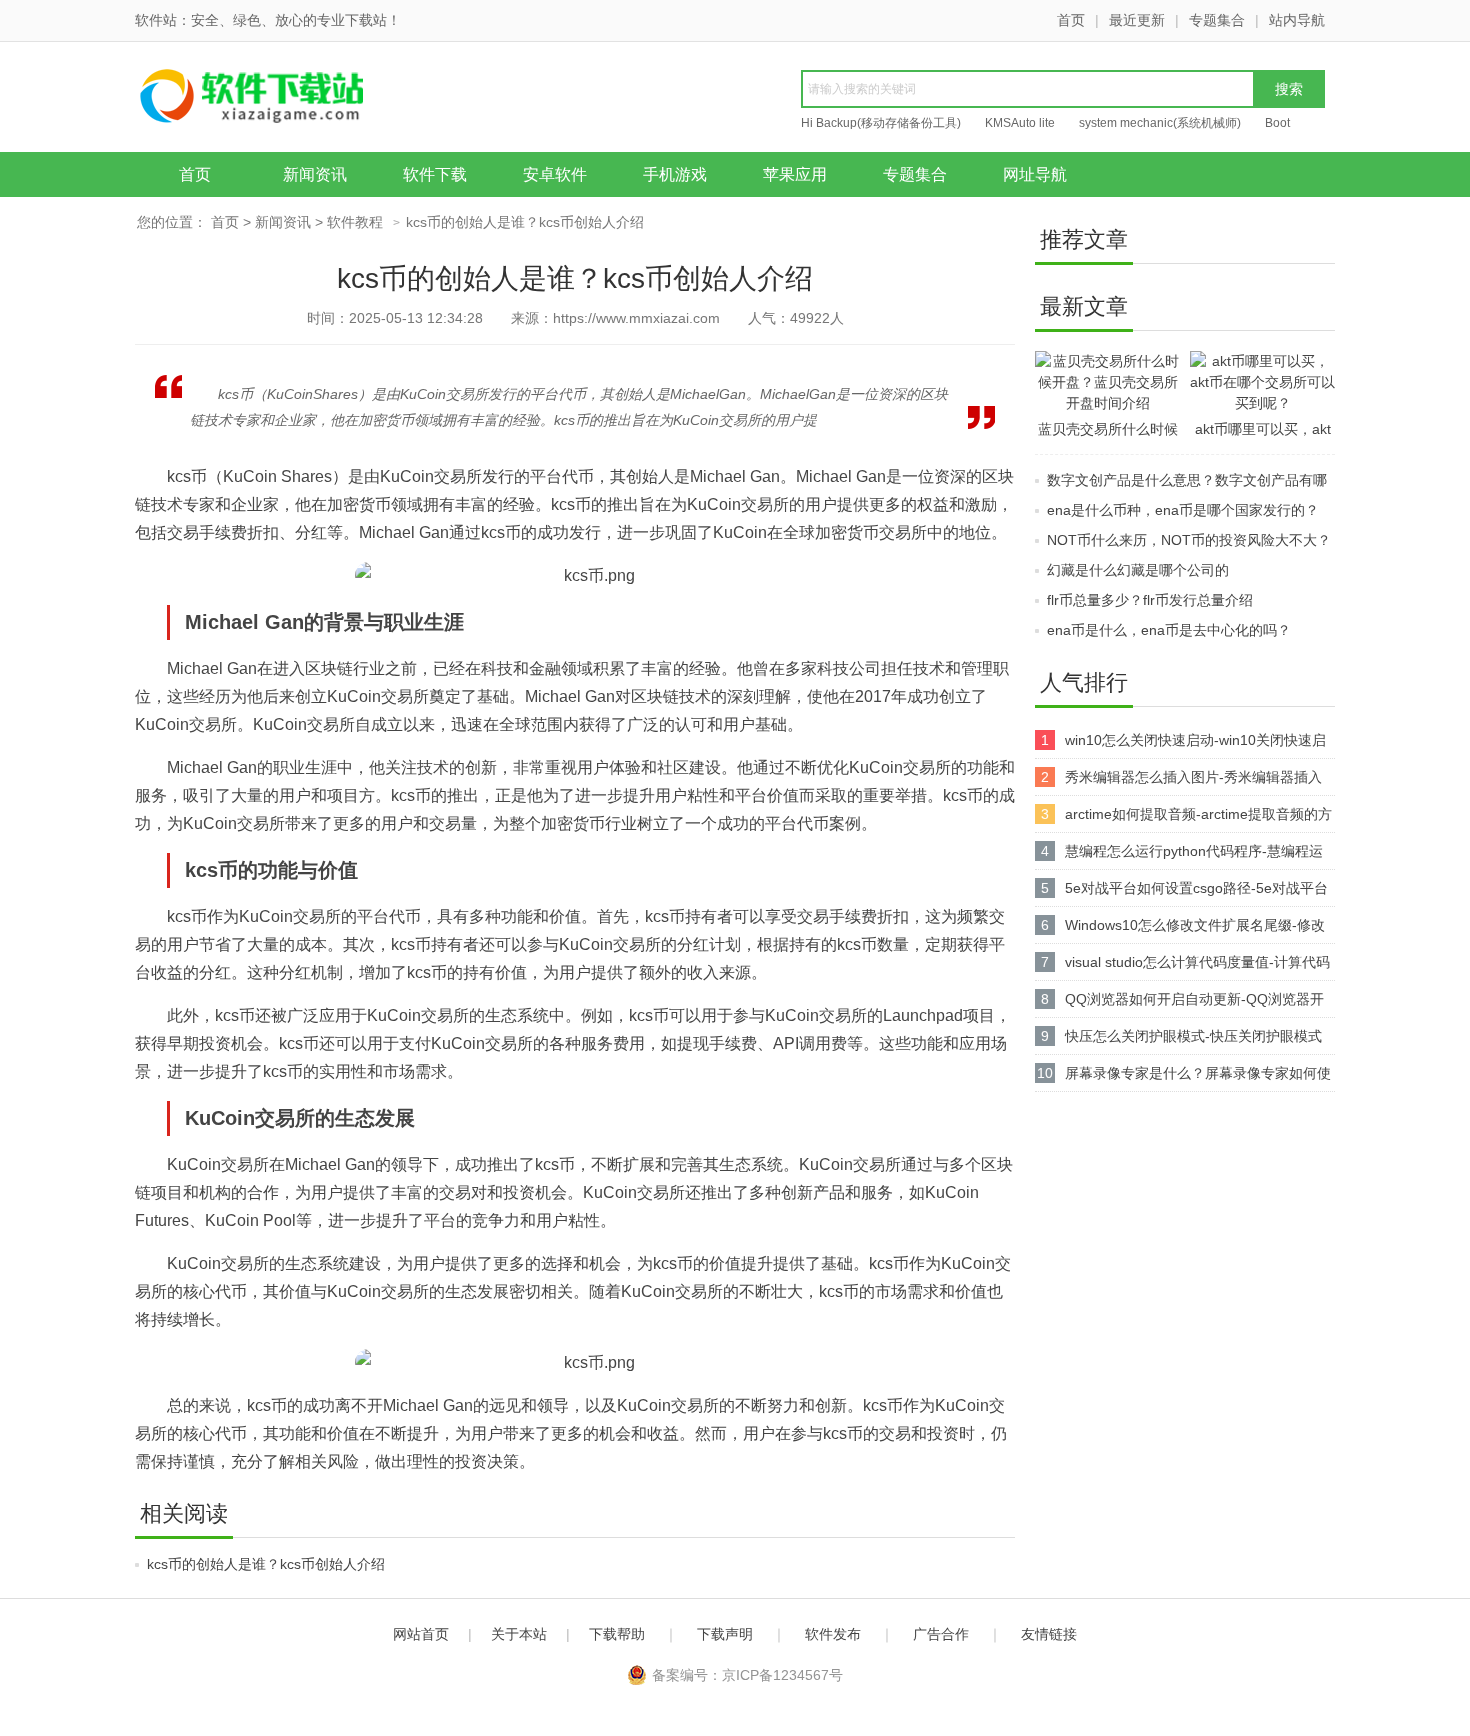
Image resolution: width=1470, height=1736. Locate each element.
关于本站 (519, 1634)
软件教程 (355, 222)
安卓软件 (555, 174)
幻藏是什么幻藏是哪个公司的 (1138, 570)
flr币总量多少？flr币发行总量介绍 (1150, 600)
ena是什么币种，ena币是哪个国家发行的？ (1183, 510)
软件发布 (833, 1634)
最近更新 (1137, 20)
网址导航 (1035, 174)
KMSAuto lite (1020, 123)
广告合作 (941, 1634)
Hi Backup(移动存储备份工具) (881, 123)
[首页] (290, 99)
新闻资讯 (315, 174)
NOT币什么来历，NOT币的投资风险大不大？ (1189, 540)
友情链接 (1049, 1634)
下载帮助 (617, 1634)
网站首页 (421, 1634)
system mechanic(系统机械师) (1160, 123)
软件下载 (435, 174)
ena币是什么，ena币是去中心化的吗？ (1169, 630)
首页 (1071, 20)
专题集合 (1217, 20)
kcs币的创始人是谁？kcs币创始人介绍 (266, 1564)
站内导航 (1297, 20)
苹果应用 (795, 174)
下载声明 (725, 1634)
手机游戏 (675, 174)
